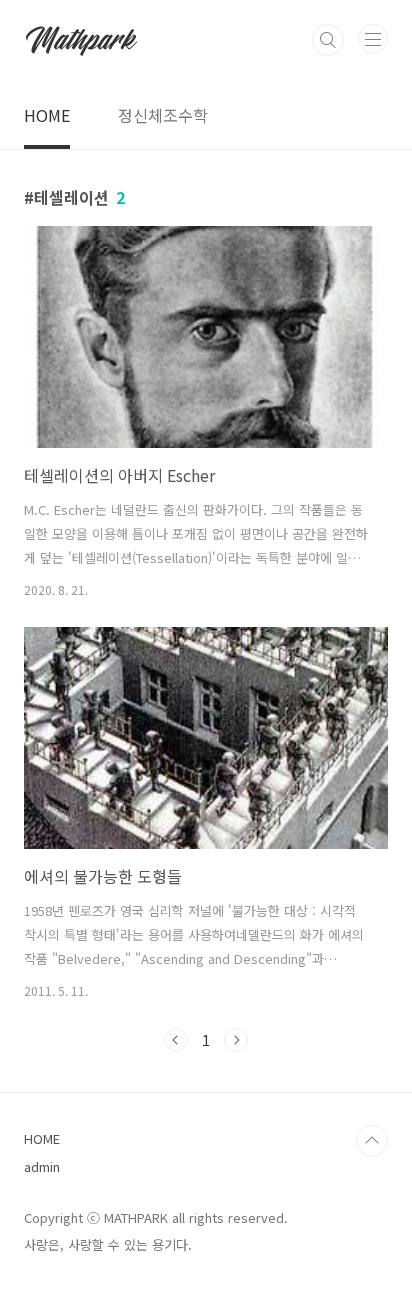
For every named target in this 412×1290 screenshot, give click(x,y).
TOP (372, 1141)
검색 (328, 40)
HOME (47, 115)
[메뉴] (373, 39)
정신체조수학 (163, 115)
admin (42, 1166)
